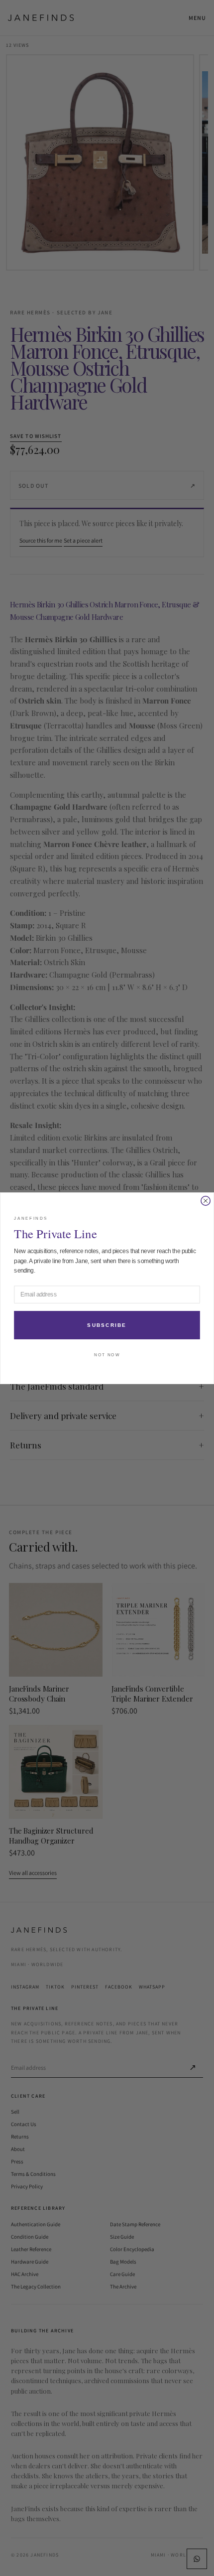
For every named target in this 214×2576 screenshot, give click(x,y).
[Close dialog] (206, 1200)
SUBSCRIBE (107, 1325)
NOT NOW (107, 1355)
